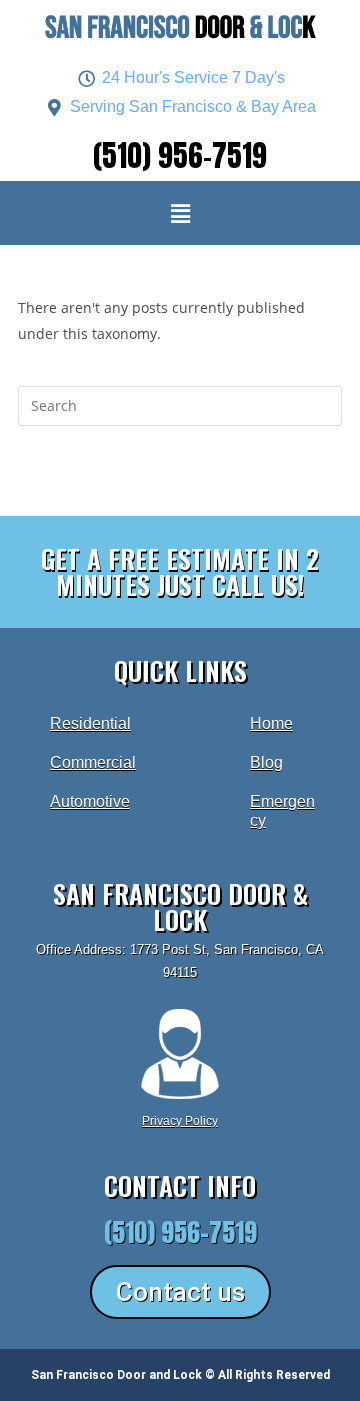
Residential (90, 723)
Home (271, 723)
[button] (180, 213)
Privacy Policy (180, 1121)
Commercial (93, 762)
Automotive (90, 801)
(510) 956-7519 (180, 156)
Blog (266, 762)
